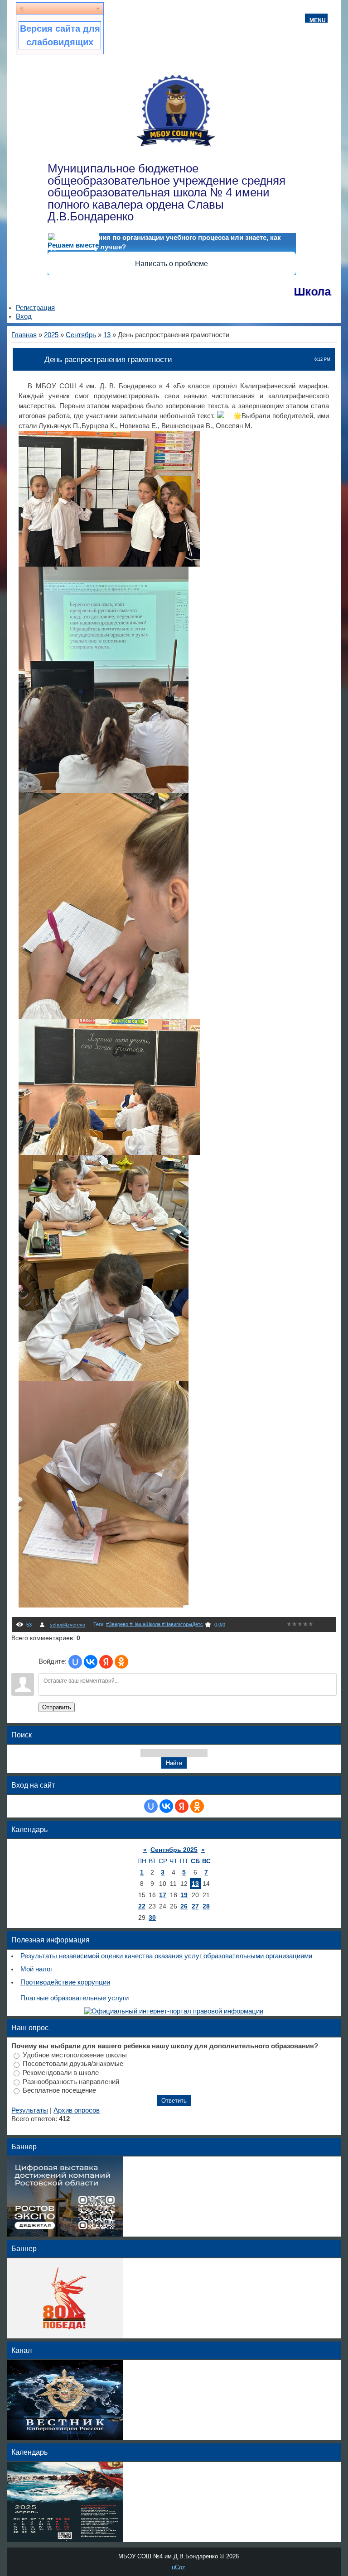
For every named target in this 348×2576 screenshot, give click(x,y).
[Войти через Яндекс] (106, 1662)
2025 (51, 335)
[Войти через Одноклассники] (121, 1662)
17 (163, 1895)
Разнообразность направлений (71, 2081)
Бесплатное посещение (59, 2090)
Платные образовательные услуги (75, 1998)
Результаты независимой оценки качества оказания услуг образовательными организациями (166, 1956)
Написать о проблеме (172, 264)
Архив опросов (77, 2110)
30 (152, 1918)
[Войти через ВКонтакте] (91, 1662)
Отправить (57, 1707)
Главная (24, 335)
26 (184, 1906)
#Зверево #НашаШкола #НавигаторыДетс (155, 1624)
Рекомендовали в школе (61, 2073)
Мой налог (36, 1969)
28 (206, 1906)
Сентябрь (81, 335)
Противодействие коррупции (65, 1982)
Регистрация (35, 308)
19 (184, 1895)
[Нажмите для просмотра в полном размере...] (109, 564)
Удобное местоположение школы (75, 2055)
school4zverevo (68, 1625)
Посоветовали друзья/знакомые (73, 2064)
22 (142, 1906)
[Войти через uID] (75, 1662)
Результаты (30, 2110)
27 (195, 1906)
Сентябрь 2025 (174, 1850)
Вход (24, 316)
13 (107, 335)
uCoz (179, 2567)
